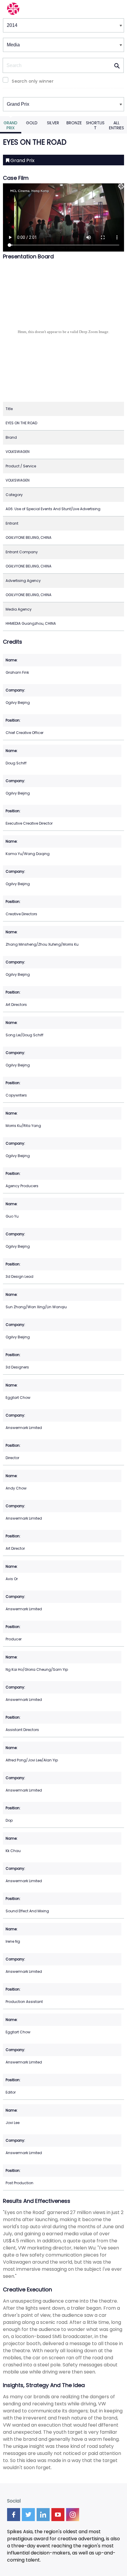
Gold (32, 123)
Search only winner (33, 81)
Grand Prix (10, 125)
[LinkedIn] (43, 2515)
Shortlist (95, 125)
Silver (53, 123)
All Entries (117, 125)
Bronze (74, 123)
